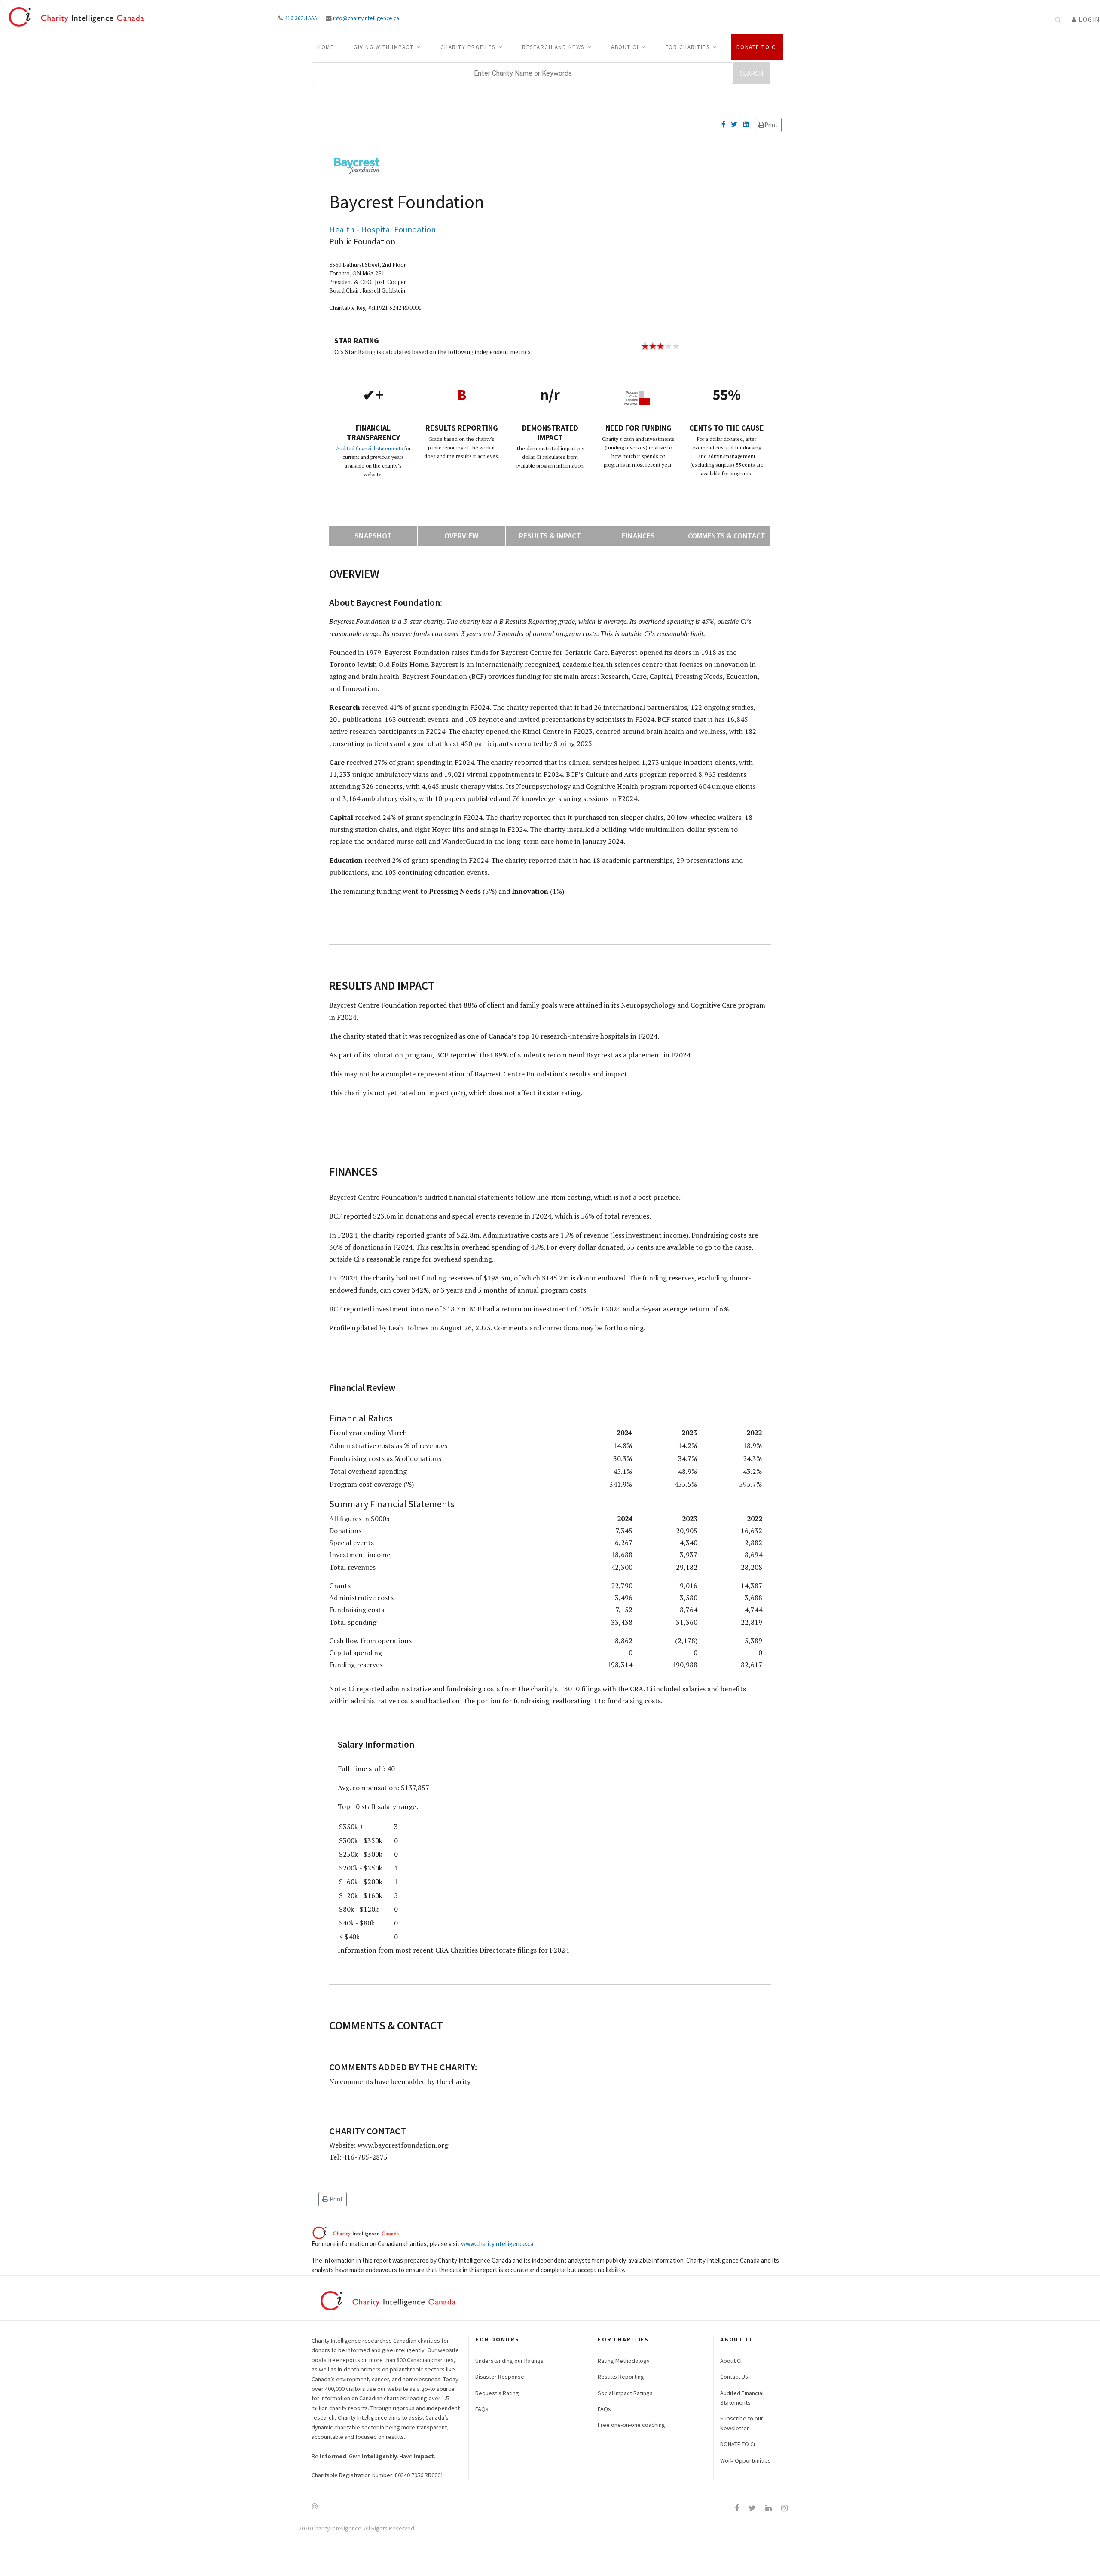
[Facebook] (723, 124)
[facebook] (737, 2508)
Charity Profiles (468, 47)
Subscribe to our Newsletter (742, 2423)
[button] (1086, 20)
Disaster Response (500, 2377)
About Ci (625, 47)
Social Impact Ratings (625, 2393)
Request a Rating (497, 2393)
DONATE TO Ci (738, 2444)
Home (325, 47)
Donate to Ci (757, 47)
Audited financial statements (370, 448)
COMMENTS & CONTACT (727, 536)
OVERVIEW (461, 536)
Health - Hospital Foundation (382, 229)
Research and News (553, 47)
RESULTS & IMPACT (550, 536)
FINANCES (638, 536)
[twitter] (752, 2508)
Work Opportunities (746, 2460)
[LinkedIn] (746, 124)
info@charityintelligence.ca (366, 18)
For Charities (688, 47)
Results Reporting (621, 2377)
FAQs (482, 2409)
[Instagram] (784, 2508)
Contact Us (734, 2377)
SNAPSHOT (373, 536)
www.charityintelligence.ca (497, 2244)
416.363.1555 (301, 18)
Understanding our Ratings (509, 2361)
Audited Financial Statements (742, 2398)
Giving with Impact (383, 47)
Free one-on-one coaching (631, 2425)
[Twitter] (734, 124)
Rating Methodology (624, 2361)
